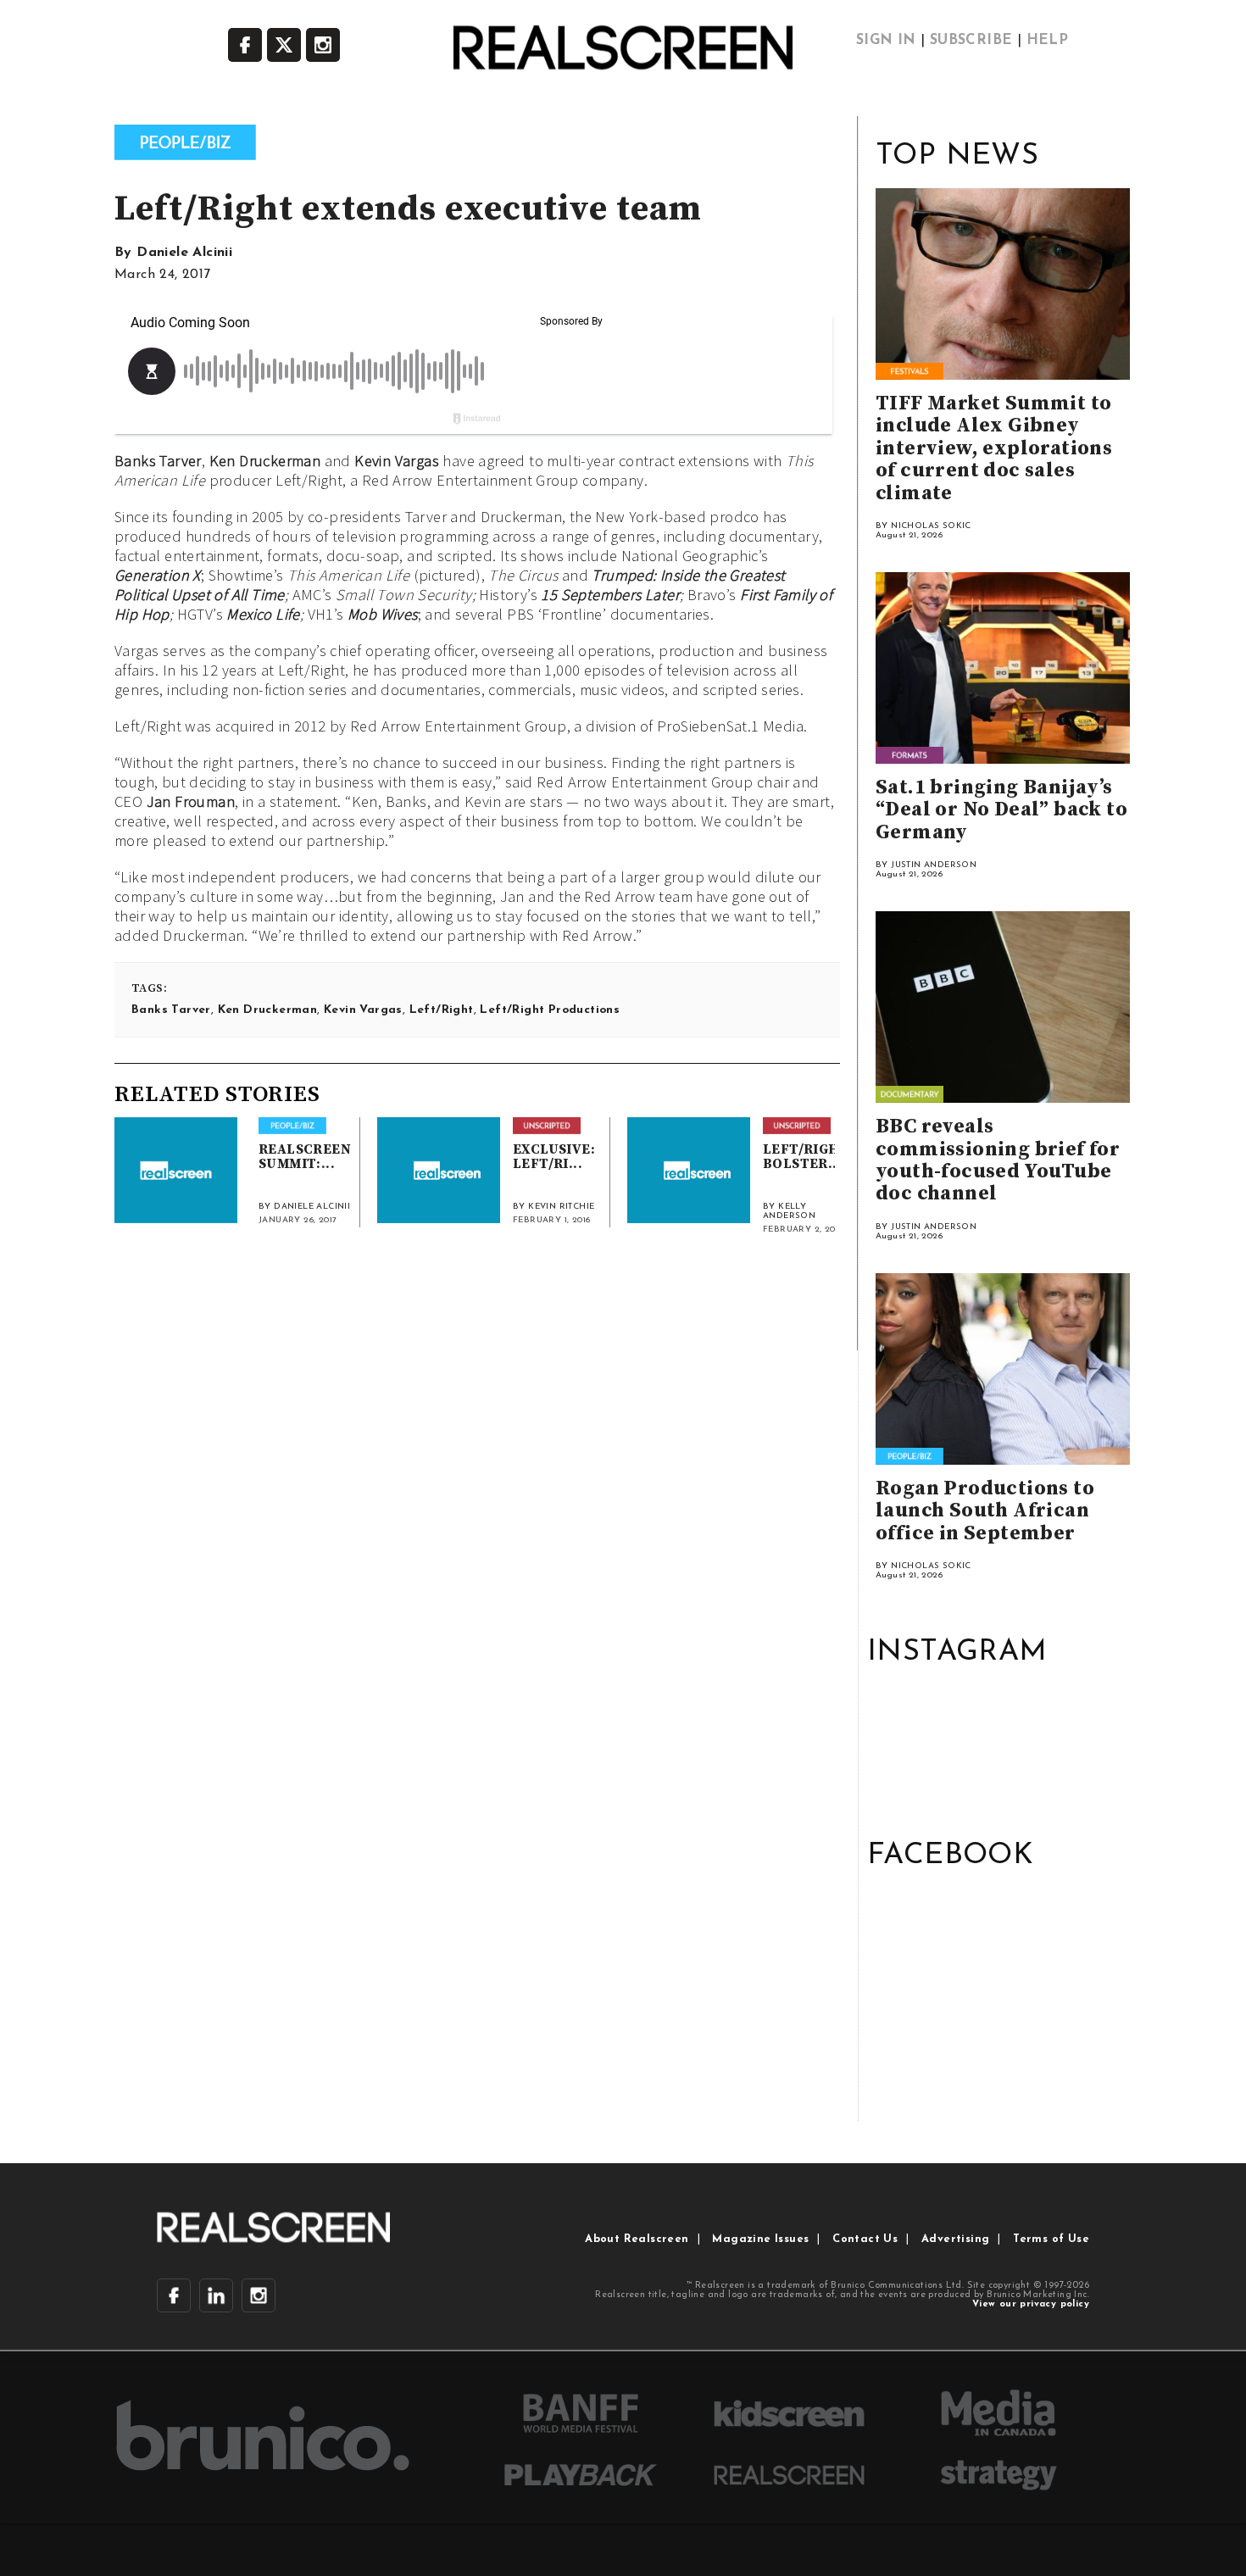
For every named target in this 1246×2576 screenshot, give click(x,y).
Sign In (886, 41)
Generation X (158, 575)
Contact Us (865, 2239)
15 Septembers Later (610, 595)
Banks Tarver (158, 461)
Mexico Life (263, 614)
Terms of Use (1051, 2239)
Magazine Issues (760, 2239)
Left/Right (442, 1010)
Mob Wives (383, 614)
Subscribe (971, 41)
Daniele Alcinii (184, 253)
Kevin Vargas (397, 461)
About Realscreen (637, 2239)
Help (1048, 41)
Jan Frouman (191, 801)
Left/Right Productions (550, 1010)
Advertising (955, 2239)
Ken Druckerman (265, 461)
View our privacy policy (1031, 2304)
